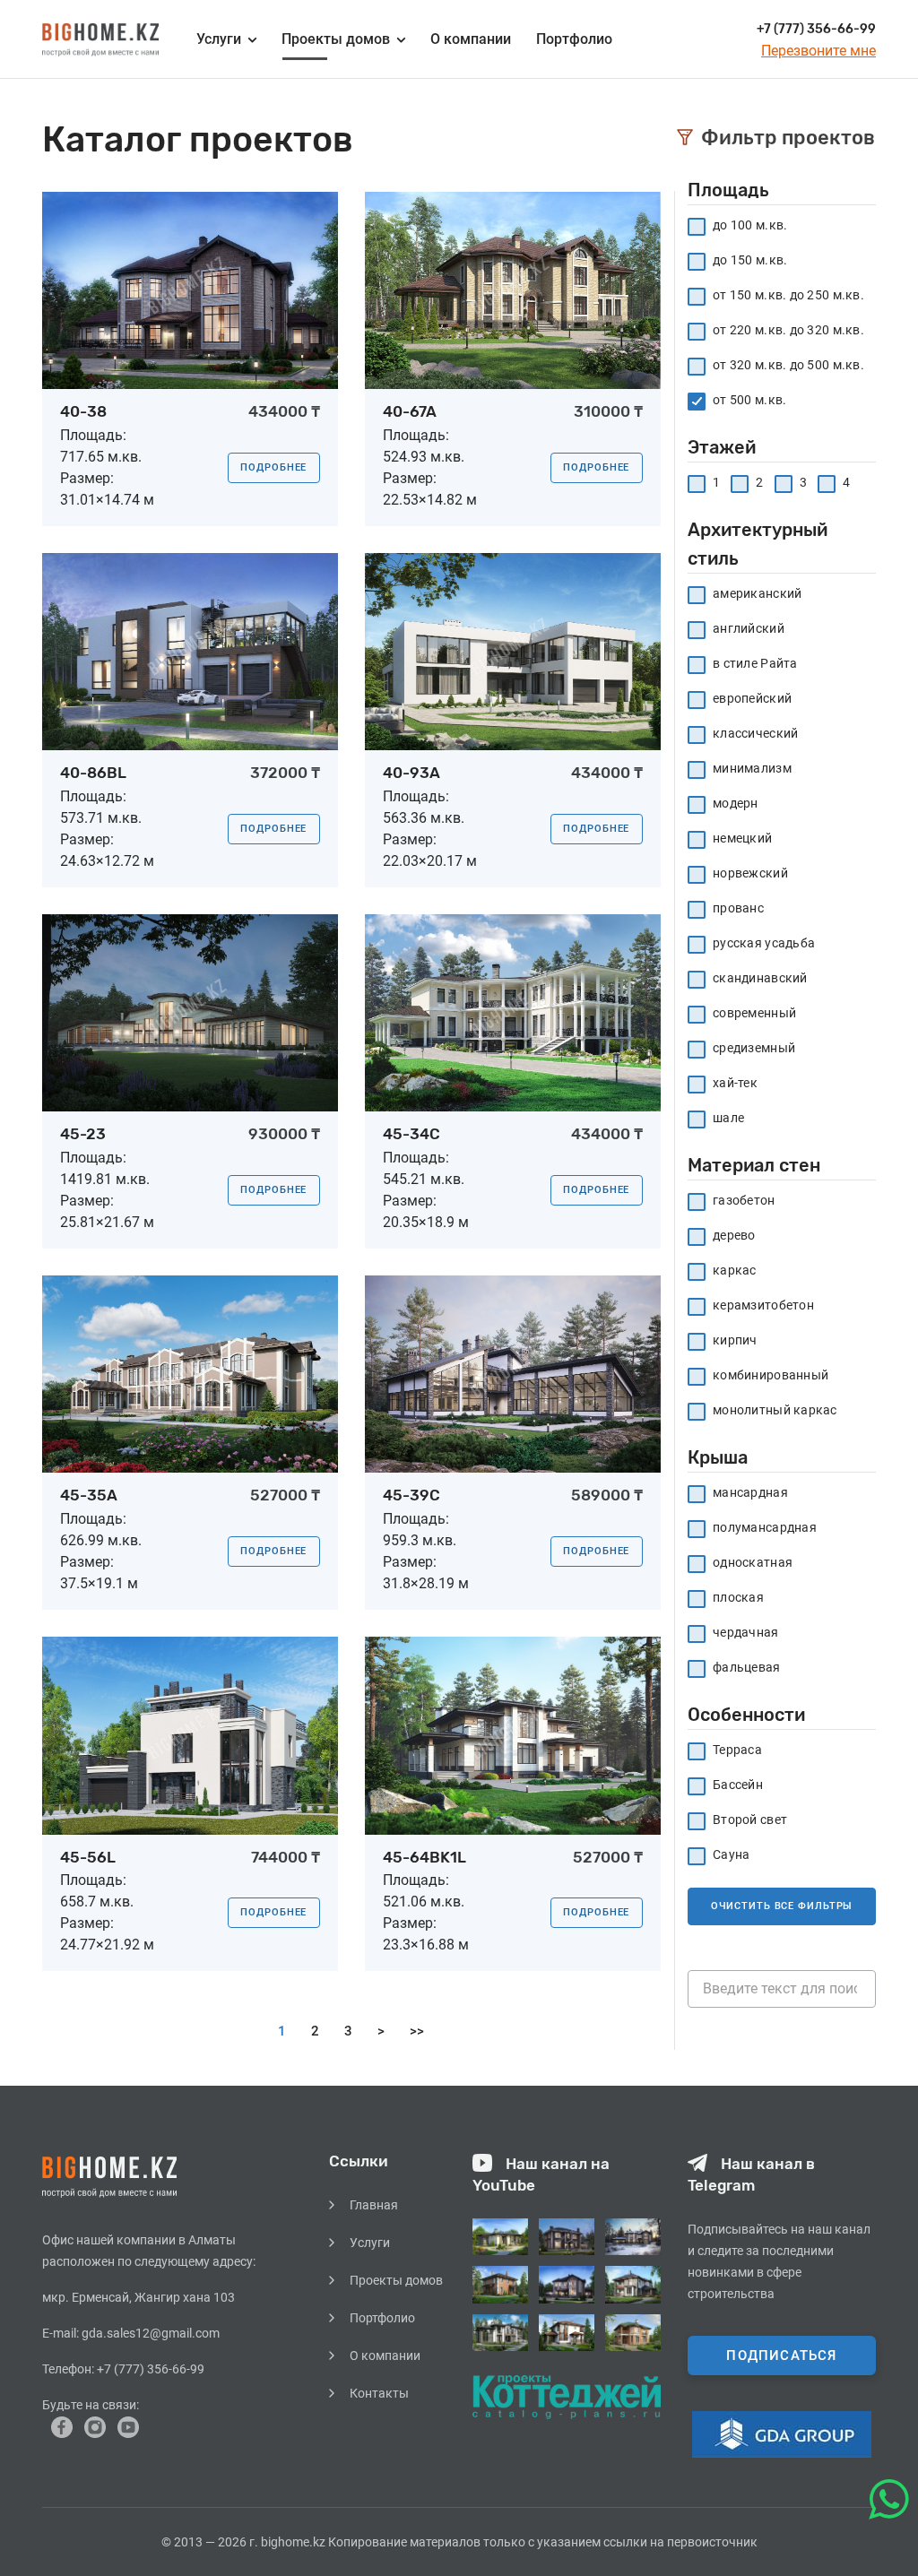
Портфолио (574, 39)
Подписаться (781, 2356)
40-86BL (93, 773)
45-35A (89, 1495)
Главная (374, 2205)
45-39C (411, 1495)
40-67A (410, 411)
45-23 (83, 1134)
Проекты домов (336, 39)
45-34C (411, 1134)
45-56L (88, 1857)
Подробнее (273, 467)
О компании (471, 39)
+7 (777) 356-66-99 (816, 29)
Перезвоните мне (818, 51)
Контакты (379, 2393)
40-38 (83, 411)
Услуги (370, 2243)
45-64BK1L (424, 1857)
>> (417, 2031)
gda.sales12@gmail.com (151, 2333)
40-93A (411, 773)
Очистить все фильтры (782, 1906)
